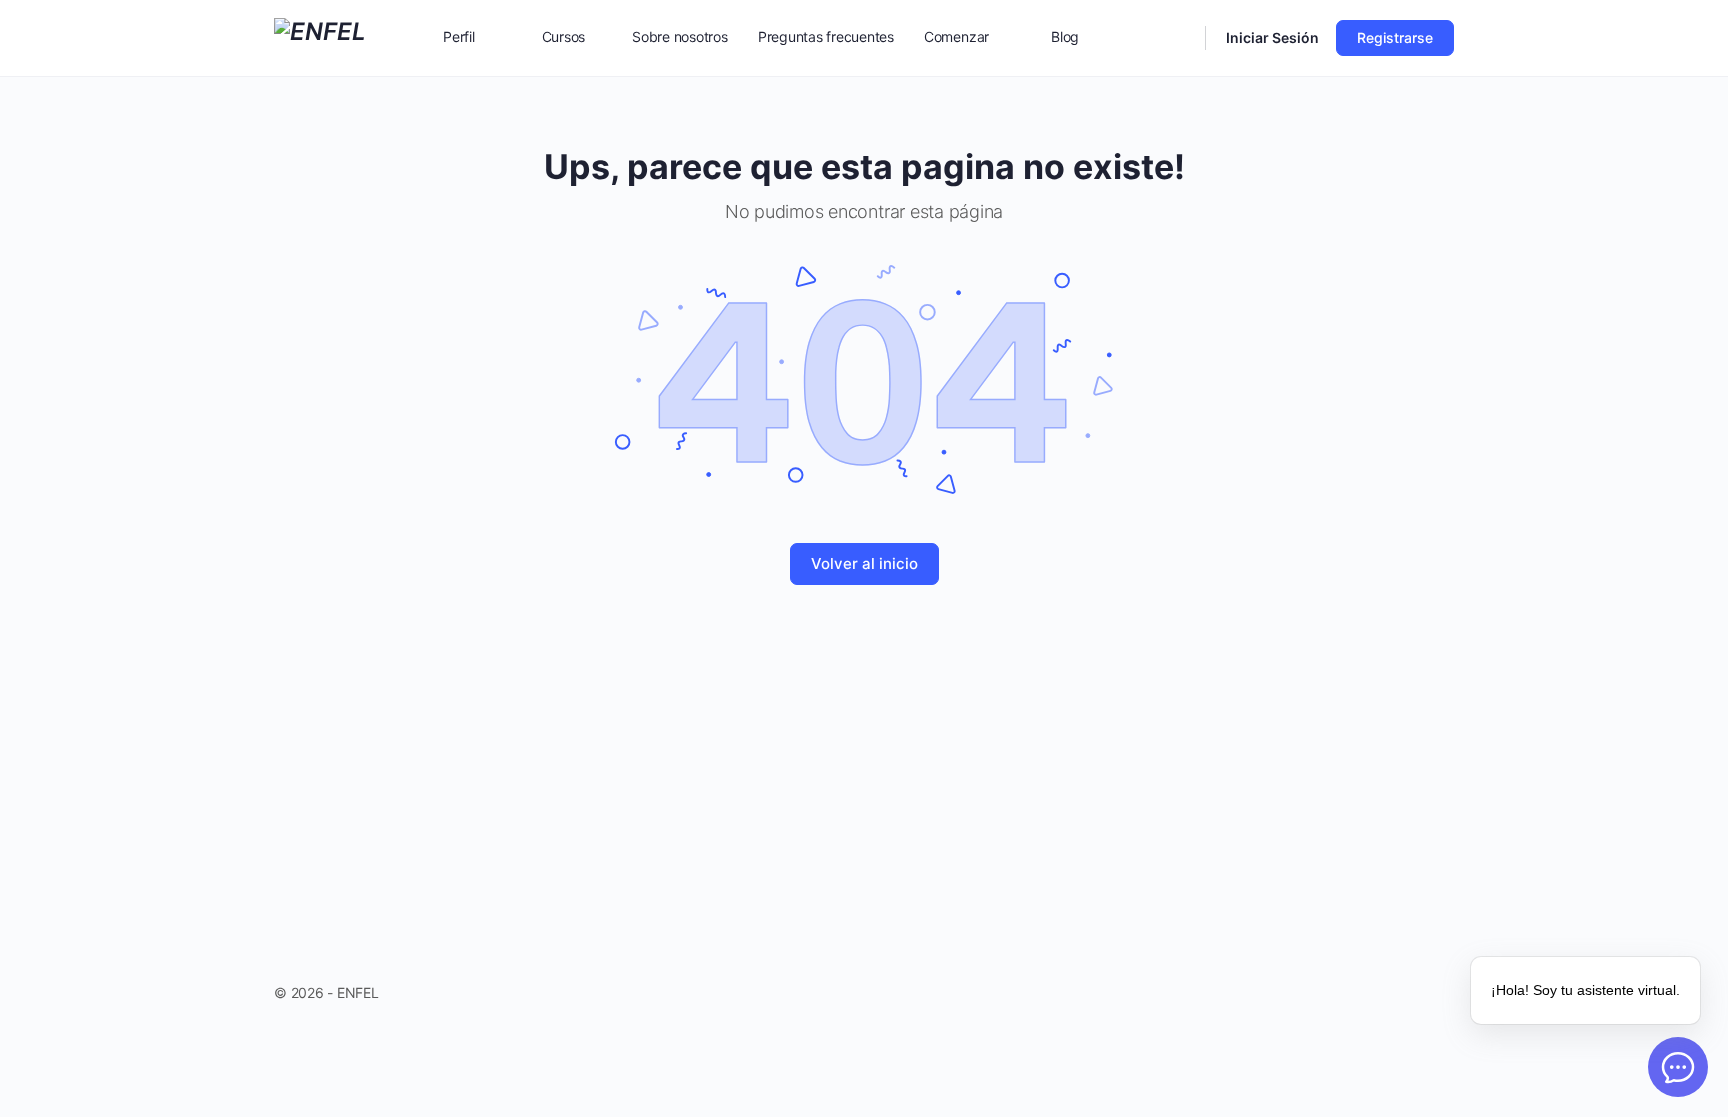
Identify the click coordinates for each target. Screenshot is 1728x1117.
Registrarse (1395, 37)
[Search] (1177, 38)
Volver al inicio (864, 563)
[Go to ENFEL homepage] (320, 36)
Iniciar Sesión (1272, 37)
